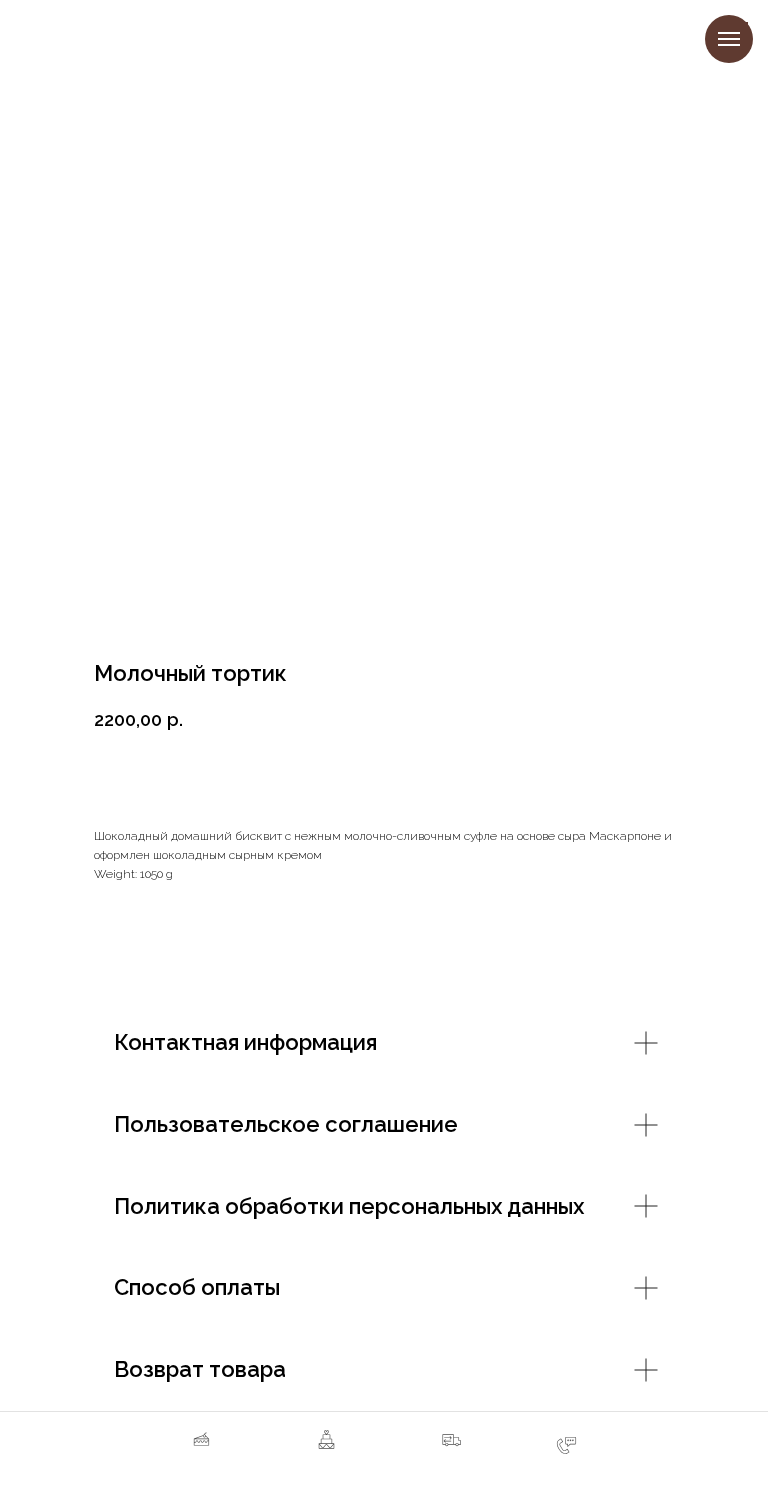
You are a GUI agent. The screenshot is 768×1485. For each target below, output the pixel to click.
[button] (452, 1449)
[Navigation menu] (729, 39)
